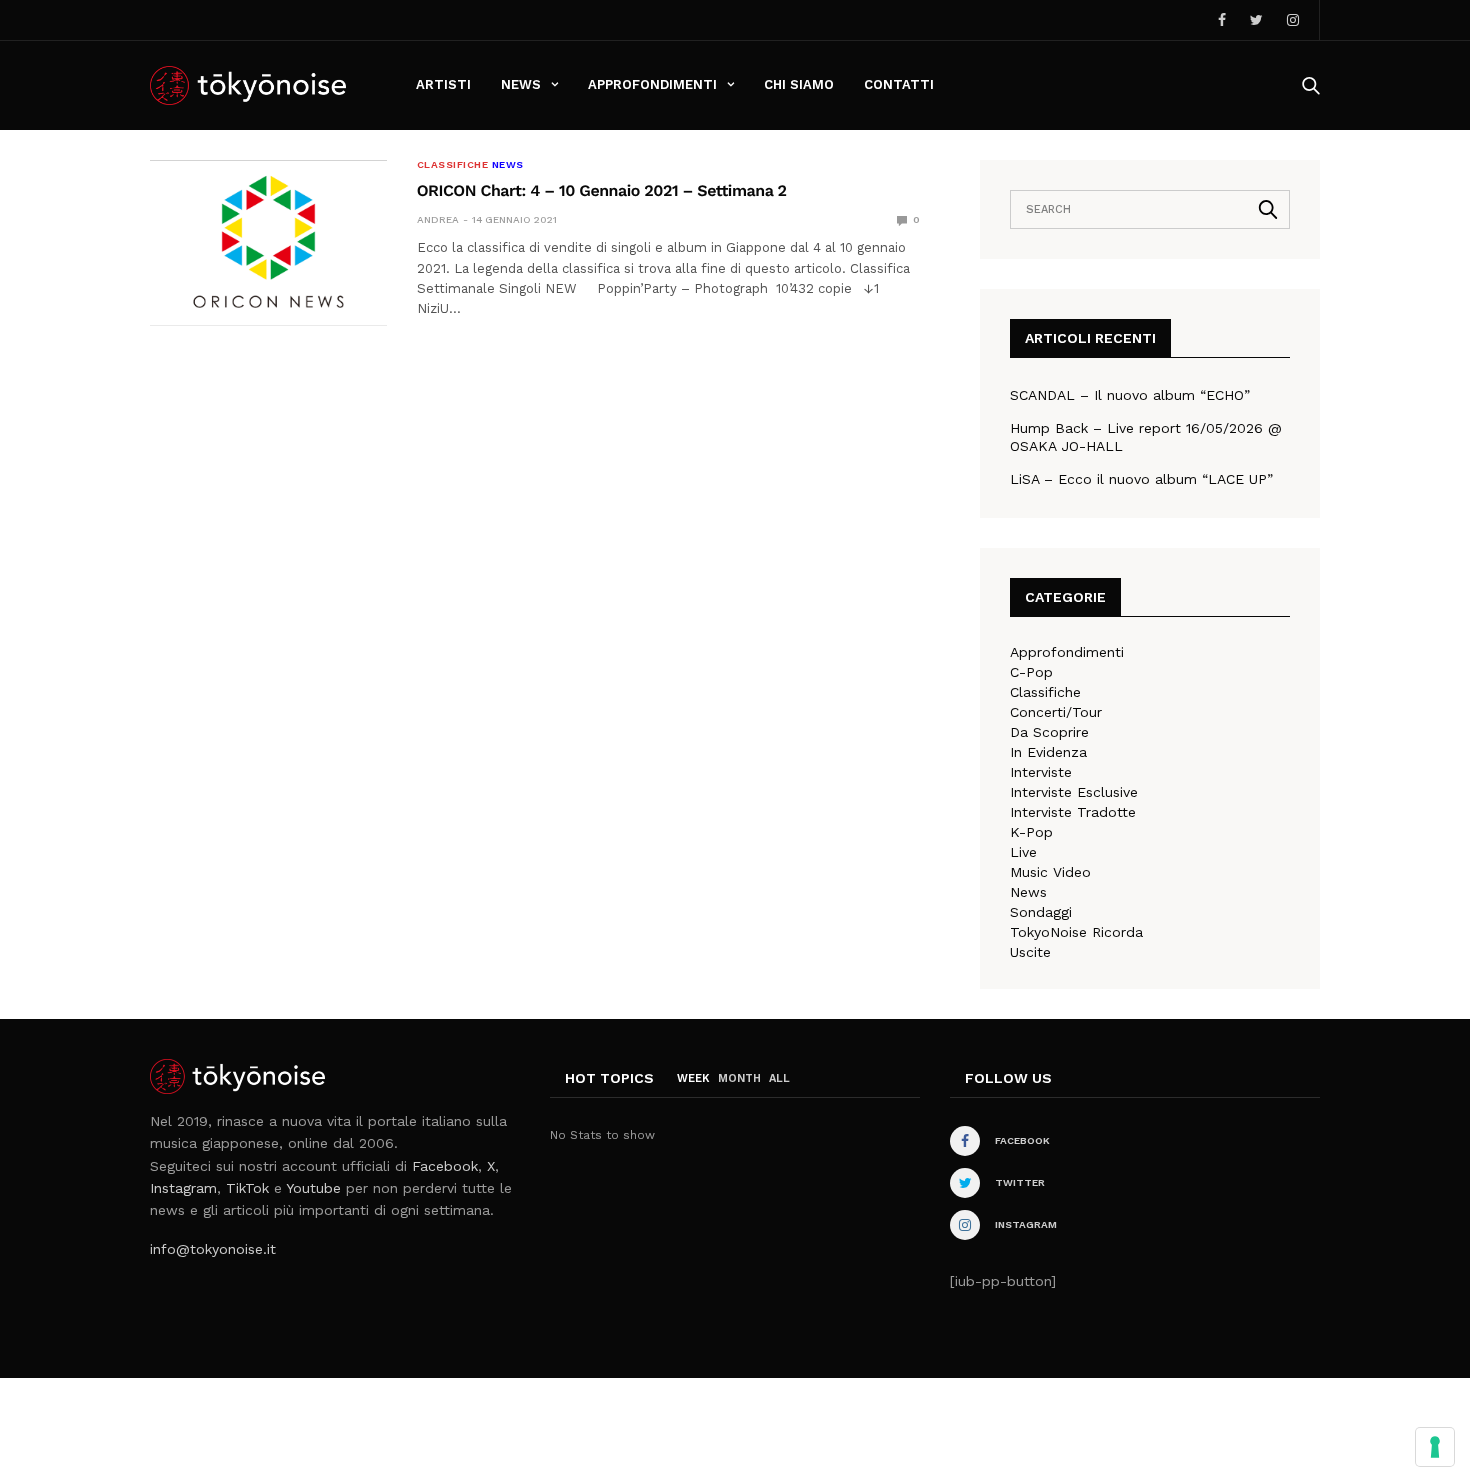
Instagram (183, 1188)
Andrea (438, 219)
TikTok (247, 1188)
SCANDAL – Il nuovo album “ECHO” (1130, 395)
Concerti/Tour (1056, 712)
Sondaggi (1041, 912)
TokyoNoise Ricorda (1076, 932)
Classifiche (453, 165)
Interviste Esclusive (1074, 792)
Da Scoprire (1049, 732)
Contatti (899, 84)
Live (1023, 852)
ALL (779, 1078)
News (521, 84)
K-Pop (1031, 832)
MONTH (739, 1078)
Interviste (1041, 772)
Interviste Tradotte (1073, 812)
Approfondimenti (652, 84)
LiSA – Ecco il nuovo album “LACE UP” (1141, 479)
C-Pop (1031, 672)
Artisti (443, 84)
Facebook (445, 1166)
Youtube (313, 1188)
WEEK (693, 1078)
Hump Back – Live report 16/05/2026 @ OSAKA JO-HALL (1146, 437)
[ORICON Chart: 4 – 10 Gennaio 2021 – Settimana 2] (268, 243)
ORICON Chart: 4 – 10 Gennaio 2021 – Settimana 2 (602, 190)
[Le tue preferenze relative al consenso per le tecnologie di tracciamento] (1435, 1447)
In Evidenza (1048, 752)
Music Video (1050, 872)
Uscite (1030, 952)
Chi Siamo (799, 84)
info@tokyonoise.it (213, 1249)
